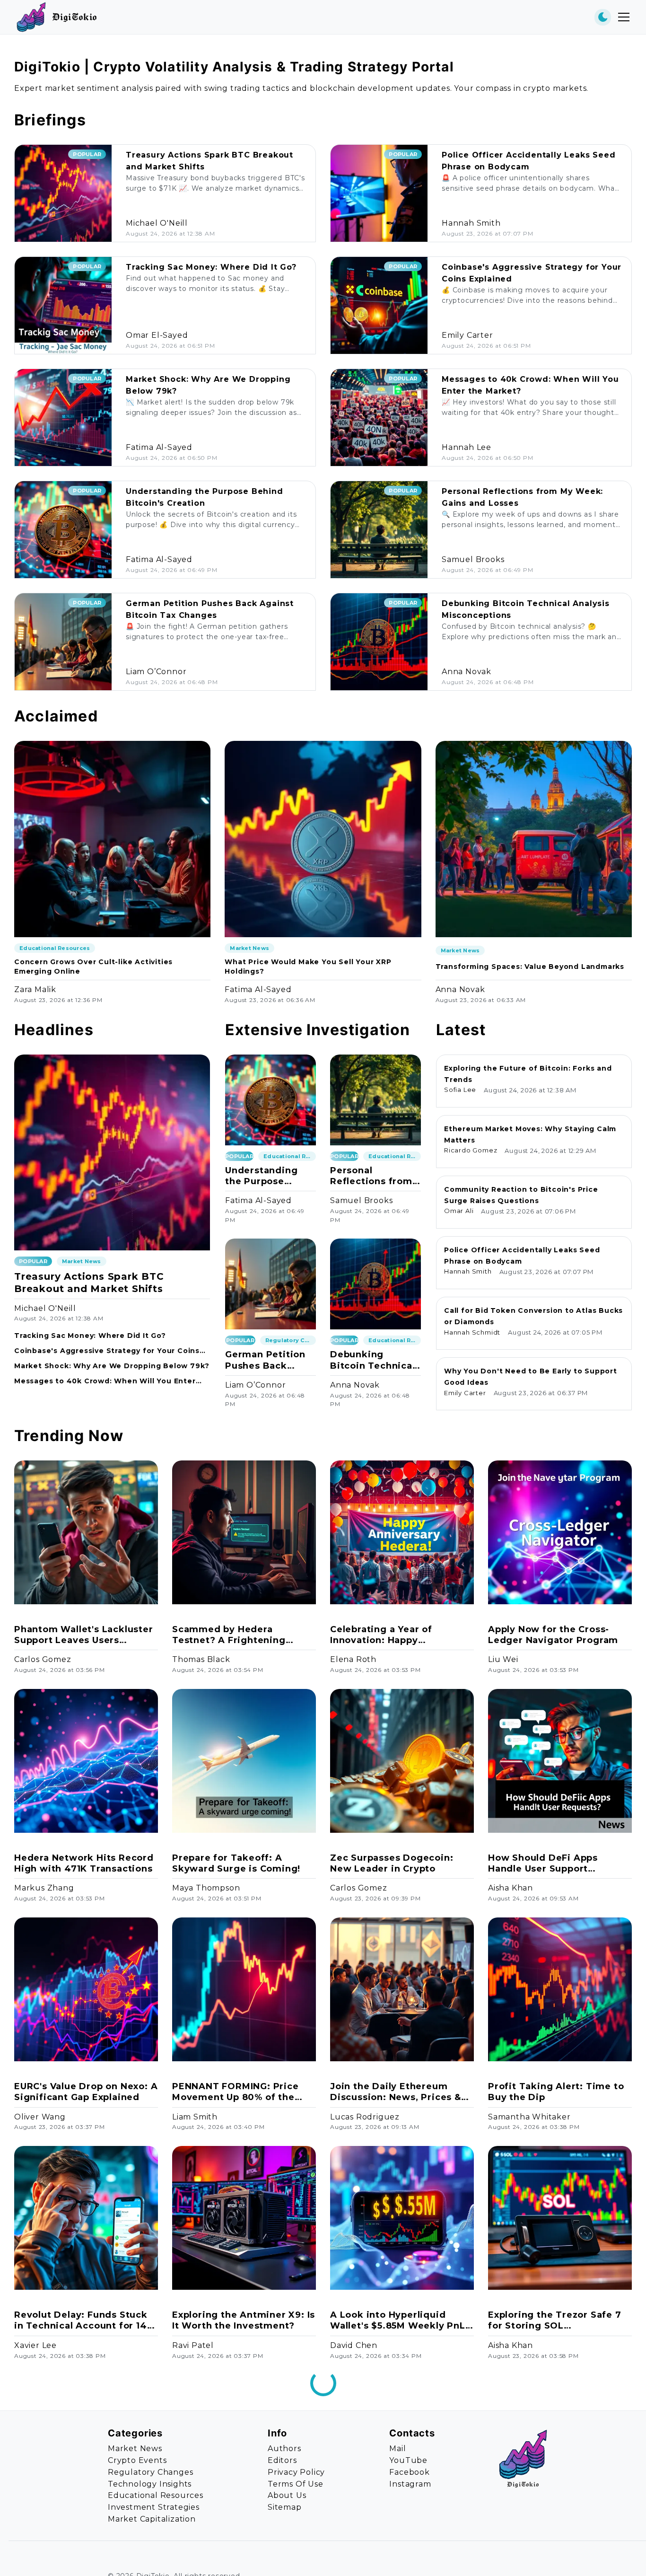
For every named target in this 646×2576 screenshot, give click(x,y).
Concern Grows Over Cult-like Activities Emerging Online (93, 967)
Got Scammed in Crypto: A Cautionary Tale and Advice (239, 2549)
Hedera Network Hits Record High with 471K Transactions (84, 1863)
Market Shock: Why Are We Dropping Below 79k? (112, 1366)
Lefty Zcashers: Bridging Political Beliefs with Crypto (556, 2549)
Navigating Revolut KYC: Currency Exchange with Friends (389, 2549)
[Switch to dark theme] (603, 17)
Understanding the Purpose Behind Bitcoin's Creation (265, 1176)
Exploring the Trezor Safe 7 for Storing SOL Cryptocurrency (555, 2321)
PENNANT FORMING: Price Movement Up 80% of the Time (236, 2092)
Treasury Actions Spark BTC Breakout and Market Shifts (89, 1283)
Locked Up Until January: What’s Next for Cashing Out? (74, 2549)
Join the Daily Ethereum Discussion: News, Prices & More (396, 2092)
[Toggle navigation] (624, 17)
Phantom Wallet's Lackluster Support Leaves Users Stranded (84, 1635)
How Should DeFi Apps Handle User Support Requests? (543, 1864)
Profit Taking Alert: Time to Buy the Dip (556, 2092)
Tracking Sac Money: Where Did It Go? (211, 267)
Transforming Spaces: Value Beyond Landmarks (530, 967)
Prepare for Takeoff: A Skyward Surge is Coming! (236, 1863)
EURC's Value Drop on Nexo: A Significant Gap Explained (86, 2092)
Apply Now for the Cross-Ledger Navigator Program (553, 1635)
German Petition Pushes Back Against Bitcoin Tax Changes (265, 1360)
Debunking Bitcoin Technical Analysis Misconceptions (373, 1360)
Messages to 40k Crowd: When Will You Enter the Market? (105, 1381)
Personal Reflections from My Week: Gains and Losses (371, 1176)
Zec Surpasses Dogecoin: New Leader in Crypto (392, 1863)
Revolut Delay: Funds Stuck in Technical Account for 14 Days (81, 2321)
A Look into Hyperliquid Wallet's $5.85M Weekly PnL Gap (398, 2321)
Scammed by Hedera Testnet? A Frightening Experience (229, 1635)
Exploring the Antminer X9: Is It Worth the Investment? (244, 2320)
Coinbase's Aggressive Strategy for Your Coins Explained (107, 1351)
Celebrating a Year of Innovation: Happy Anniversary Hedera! (381, 1635)
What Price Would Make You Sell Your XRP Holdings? (308, 967)
